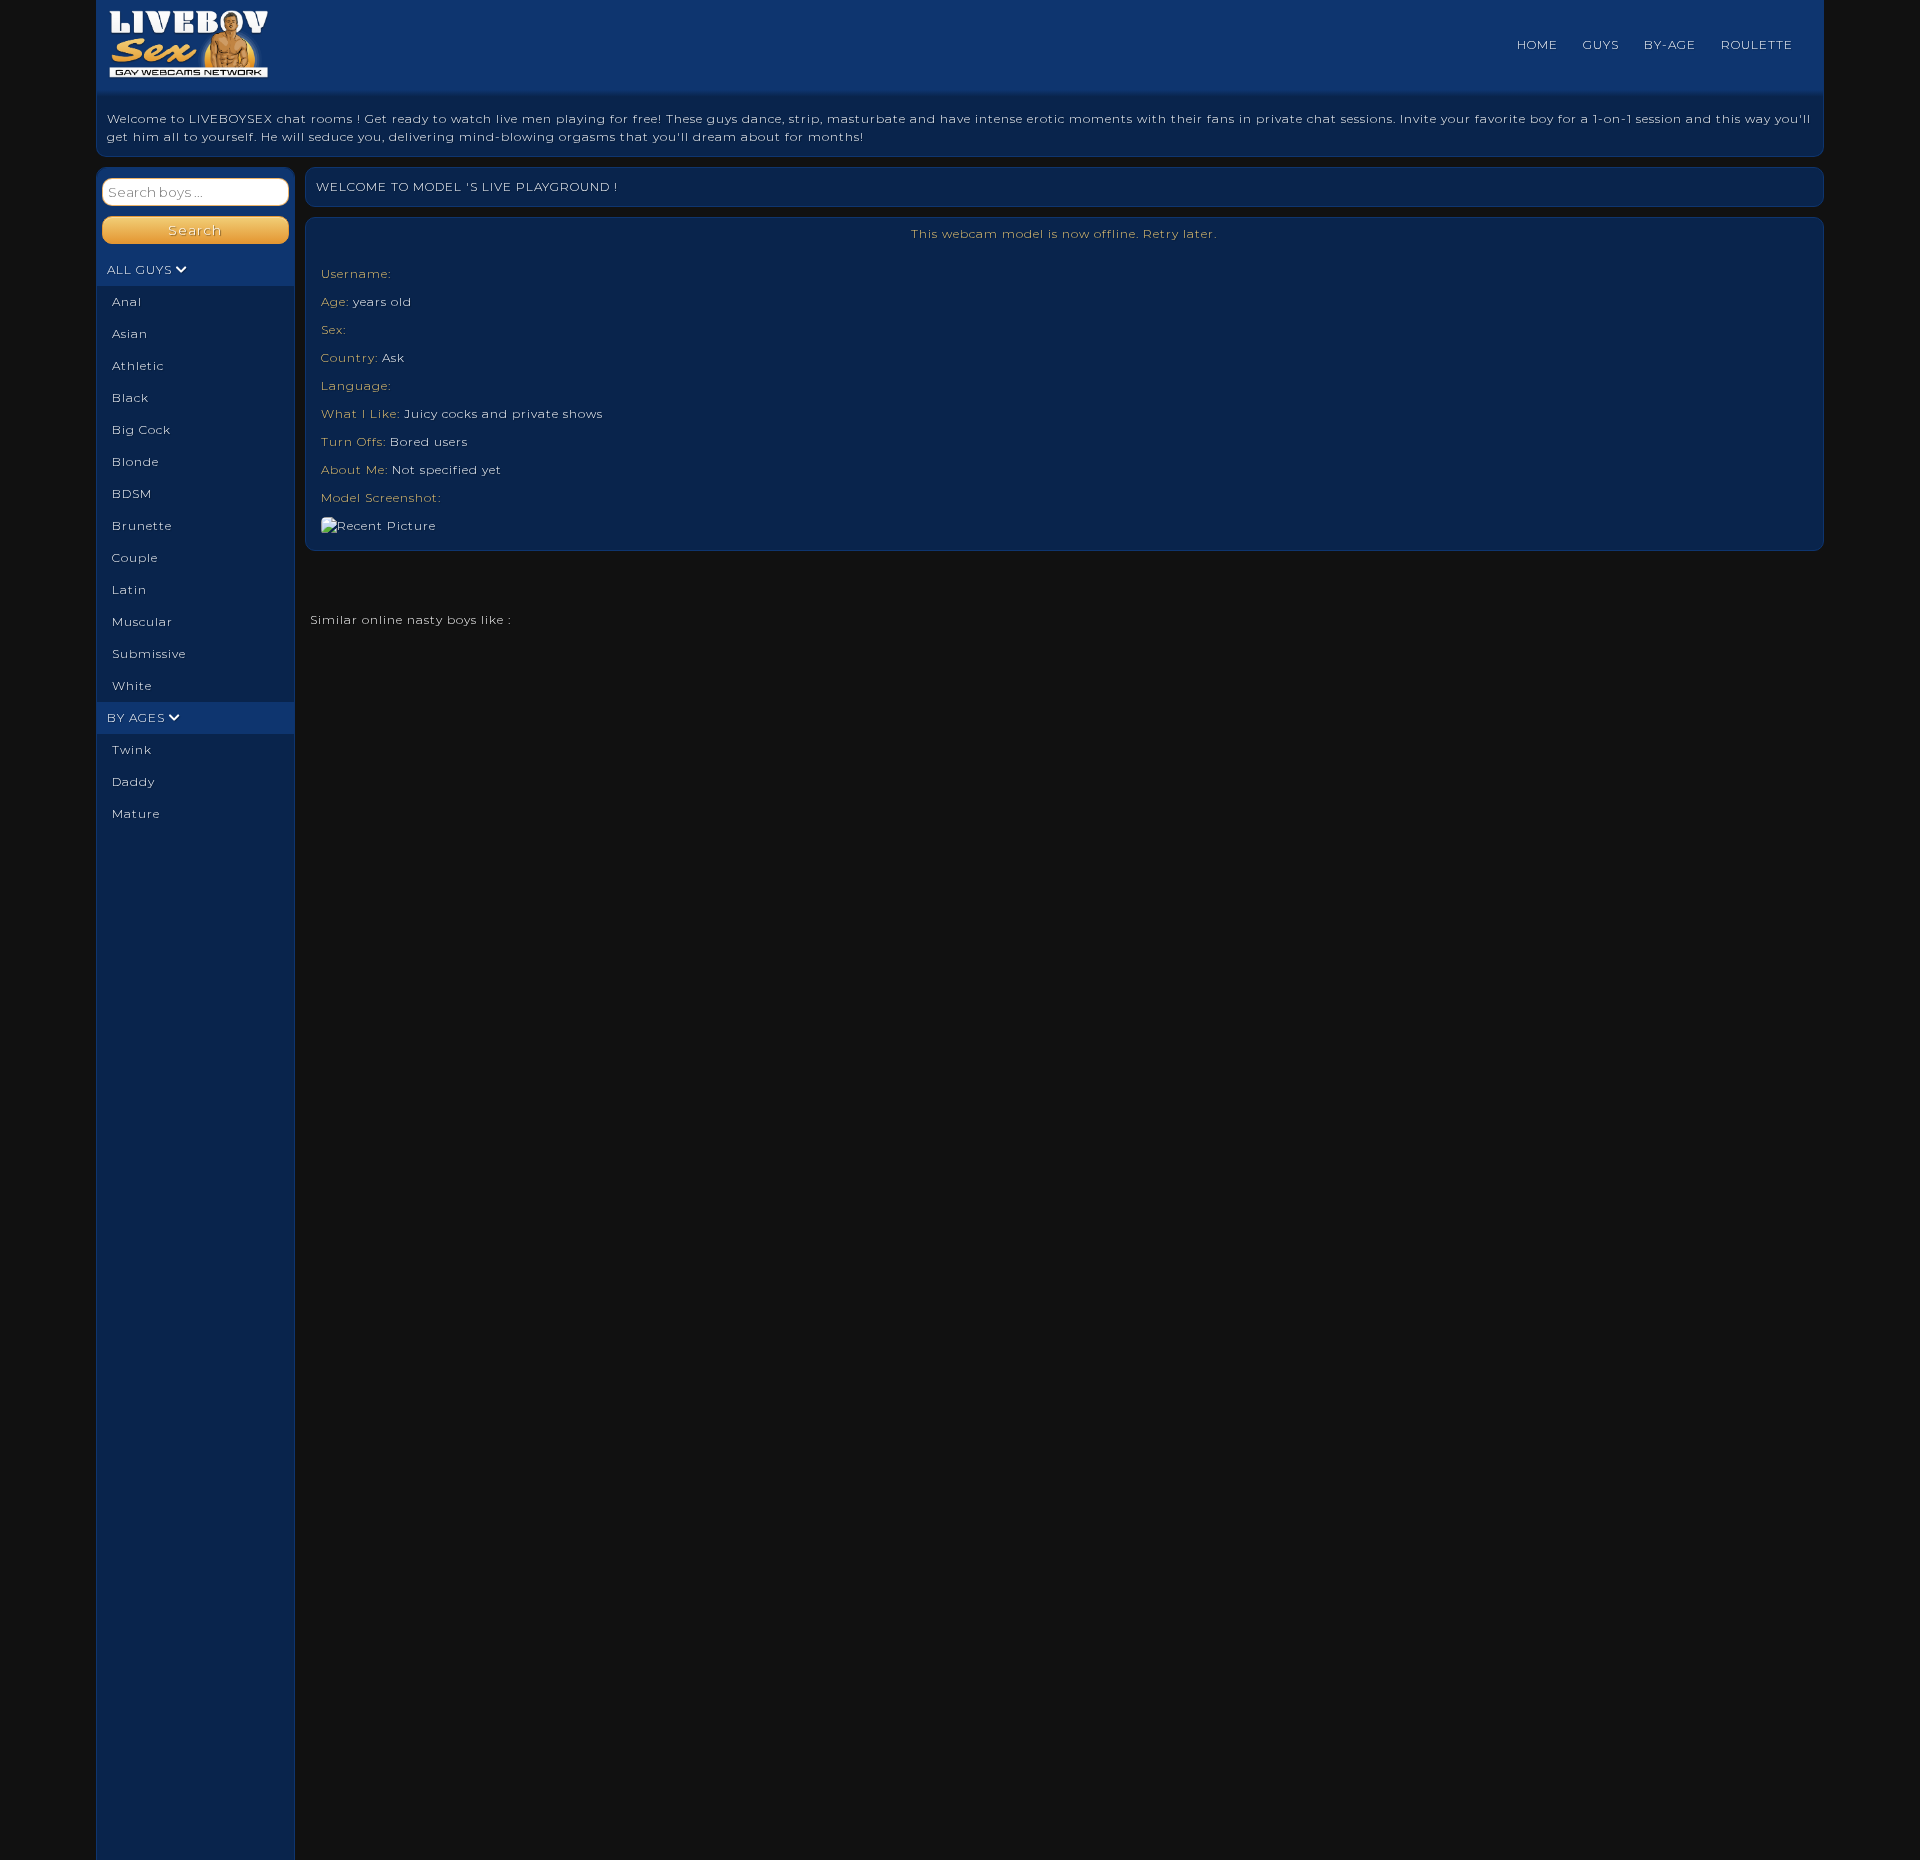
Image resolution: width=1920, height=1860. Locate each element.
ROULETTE (1757, 44)
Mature (136, 813)
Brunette (142, 525)
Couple (135, 557)
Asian (130, 333)
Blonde (135, 461)
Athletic (138, 365)
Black (130, 397)
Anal (127, 301)
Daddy (133, 781)
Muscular (142, 621)
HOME (1537, 44)
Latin (129, 589)
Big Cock (141, 429)
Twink (132, 749)
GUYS (1601, 44)
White (132, 685)
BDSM (132, 493)
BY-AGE (1670, 44)
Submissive (149, 653)
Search (195, 230)
